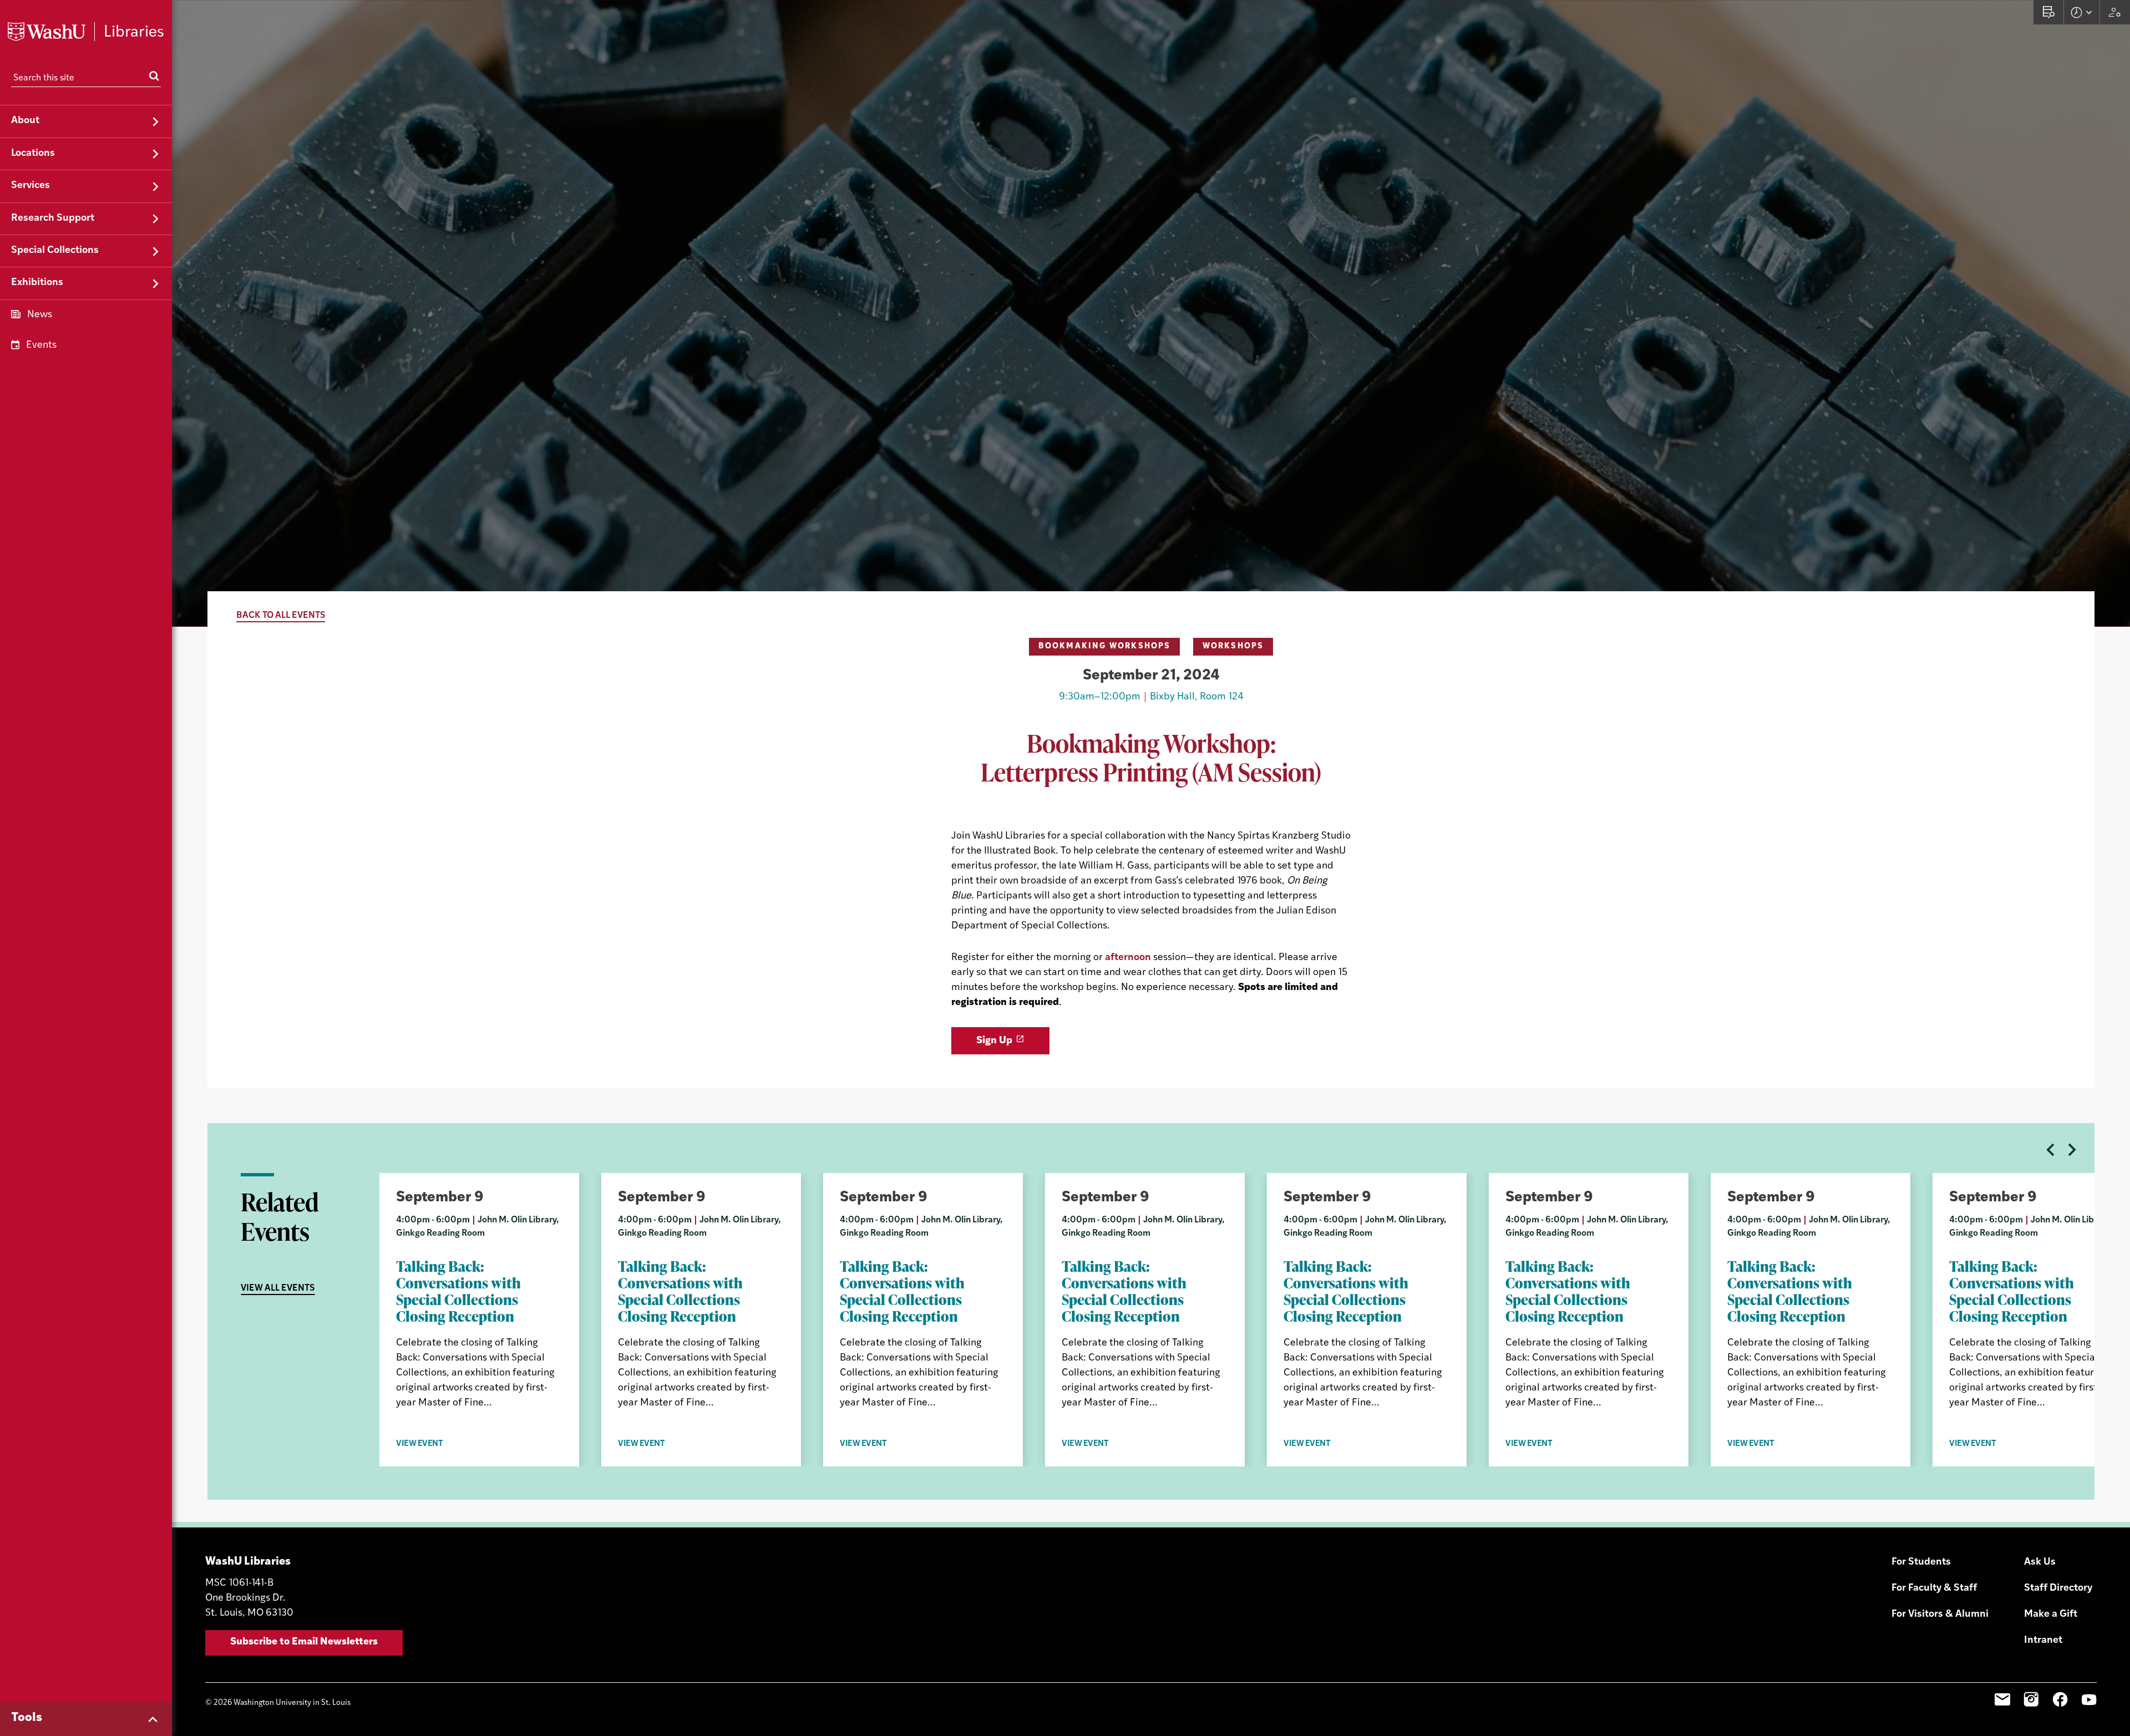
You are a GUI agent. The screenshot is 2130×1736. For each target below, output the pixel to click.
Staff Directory (2058, 1588)
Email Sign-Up (2002, 1699)
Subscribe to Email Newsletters (304, 1642)
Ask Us (2040, 1562)
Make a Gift (2051, 1615)
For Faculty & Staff (1934, 1588)
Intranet (2043, 1641)
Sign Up (994, 1041)
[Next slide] (2071, 1150)
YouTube (2089, 1699)
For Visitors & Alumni (1940, 1615)
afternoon (1128, 958)
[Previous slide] (2051, 1150)
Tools (27, 1718)
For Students (1921, 1562)
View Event (420, 1444)
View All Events (278, 1288)
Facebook (2060, 1699)
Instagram (2031, 1699)
